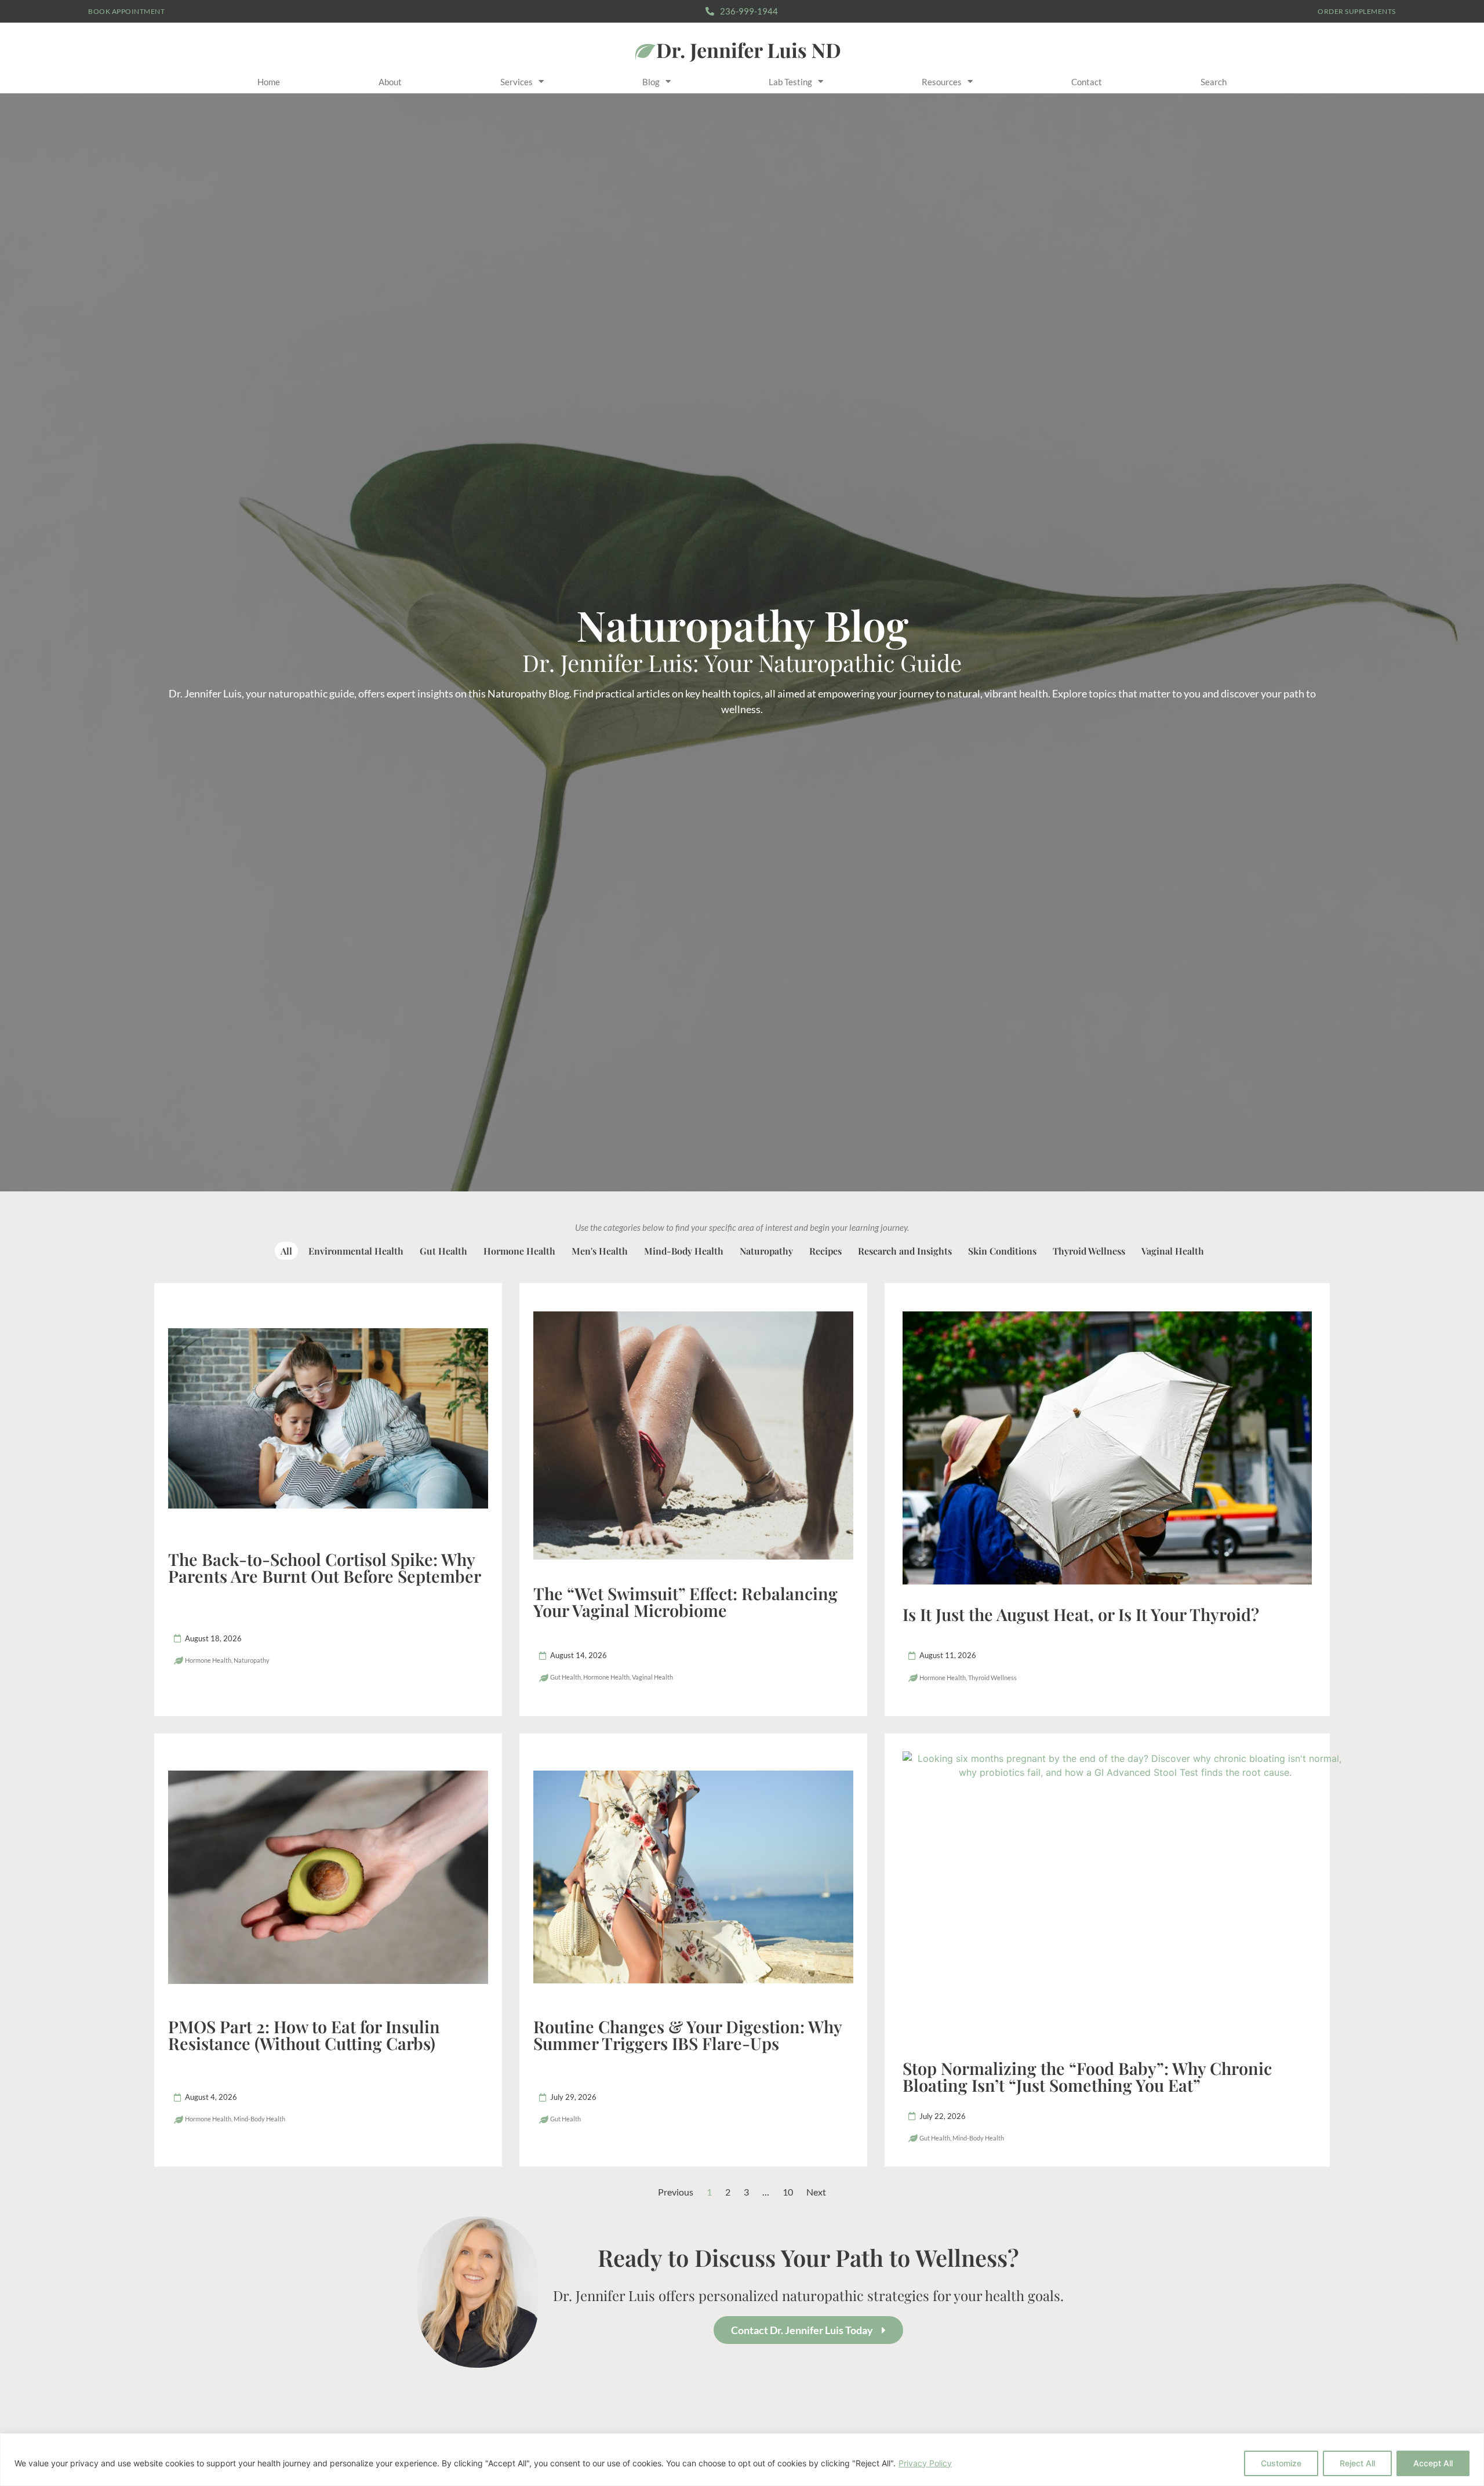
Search (1214, 82)
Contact (1087, 82)
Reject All (1357, 2463)
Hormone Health (519, 1251)
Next (816, 2192)
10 (788, 2192)
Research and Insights (905, 1251)
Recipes (825, 1251)
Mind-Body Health (684, 1251)
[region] (742, 2460)
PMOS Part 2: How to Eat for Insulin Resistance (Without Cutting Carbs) (304, 2035)
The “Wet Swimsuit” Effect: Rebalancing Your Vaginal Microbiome (685, 1602)
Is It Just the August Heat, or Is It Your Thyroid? (1081, 1614)
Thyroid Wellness (1089, 1251)
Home (269, 82)
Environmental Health (356, 1251)
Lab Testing (790, 82)
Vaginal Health (1173, 1251)
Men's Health (600, 1251)
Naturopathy (766, 1251)
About (390, 82)
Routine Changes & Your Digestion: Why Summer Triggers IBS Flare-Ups (688, 2035)
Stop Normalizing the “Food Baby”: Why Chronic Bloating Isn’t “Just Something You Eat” (1087, 2076)
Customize (1281, 2463)
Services (517, 82)
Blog (651, 82)
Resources (942, 82)
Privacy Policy (925, 2463)
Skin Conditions (1002, 1251)
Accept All (1433, 2463)
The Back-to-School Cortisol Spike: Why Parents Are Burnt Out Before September (325, 1567)
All (286, 1251)
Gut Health (443, 1251)
